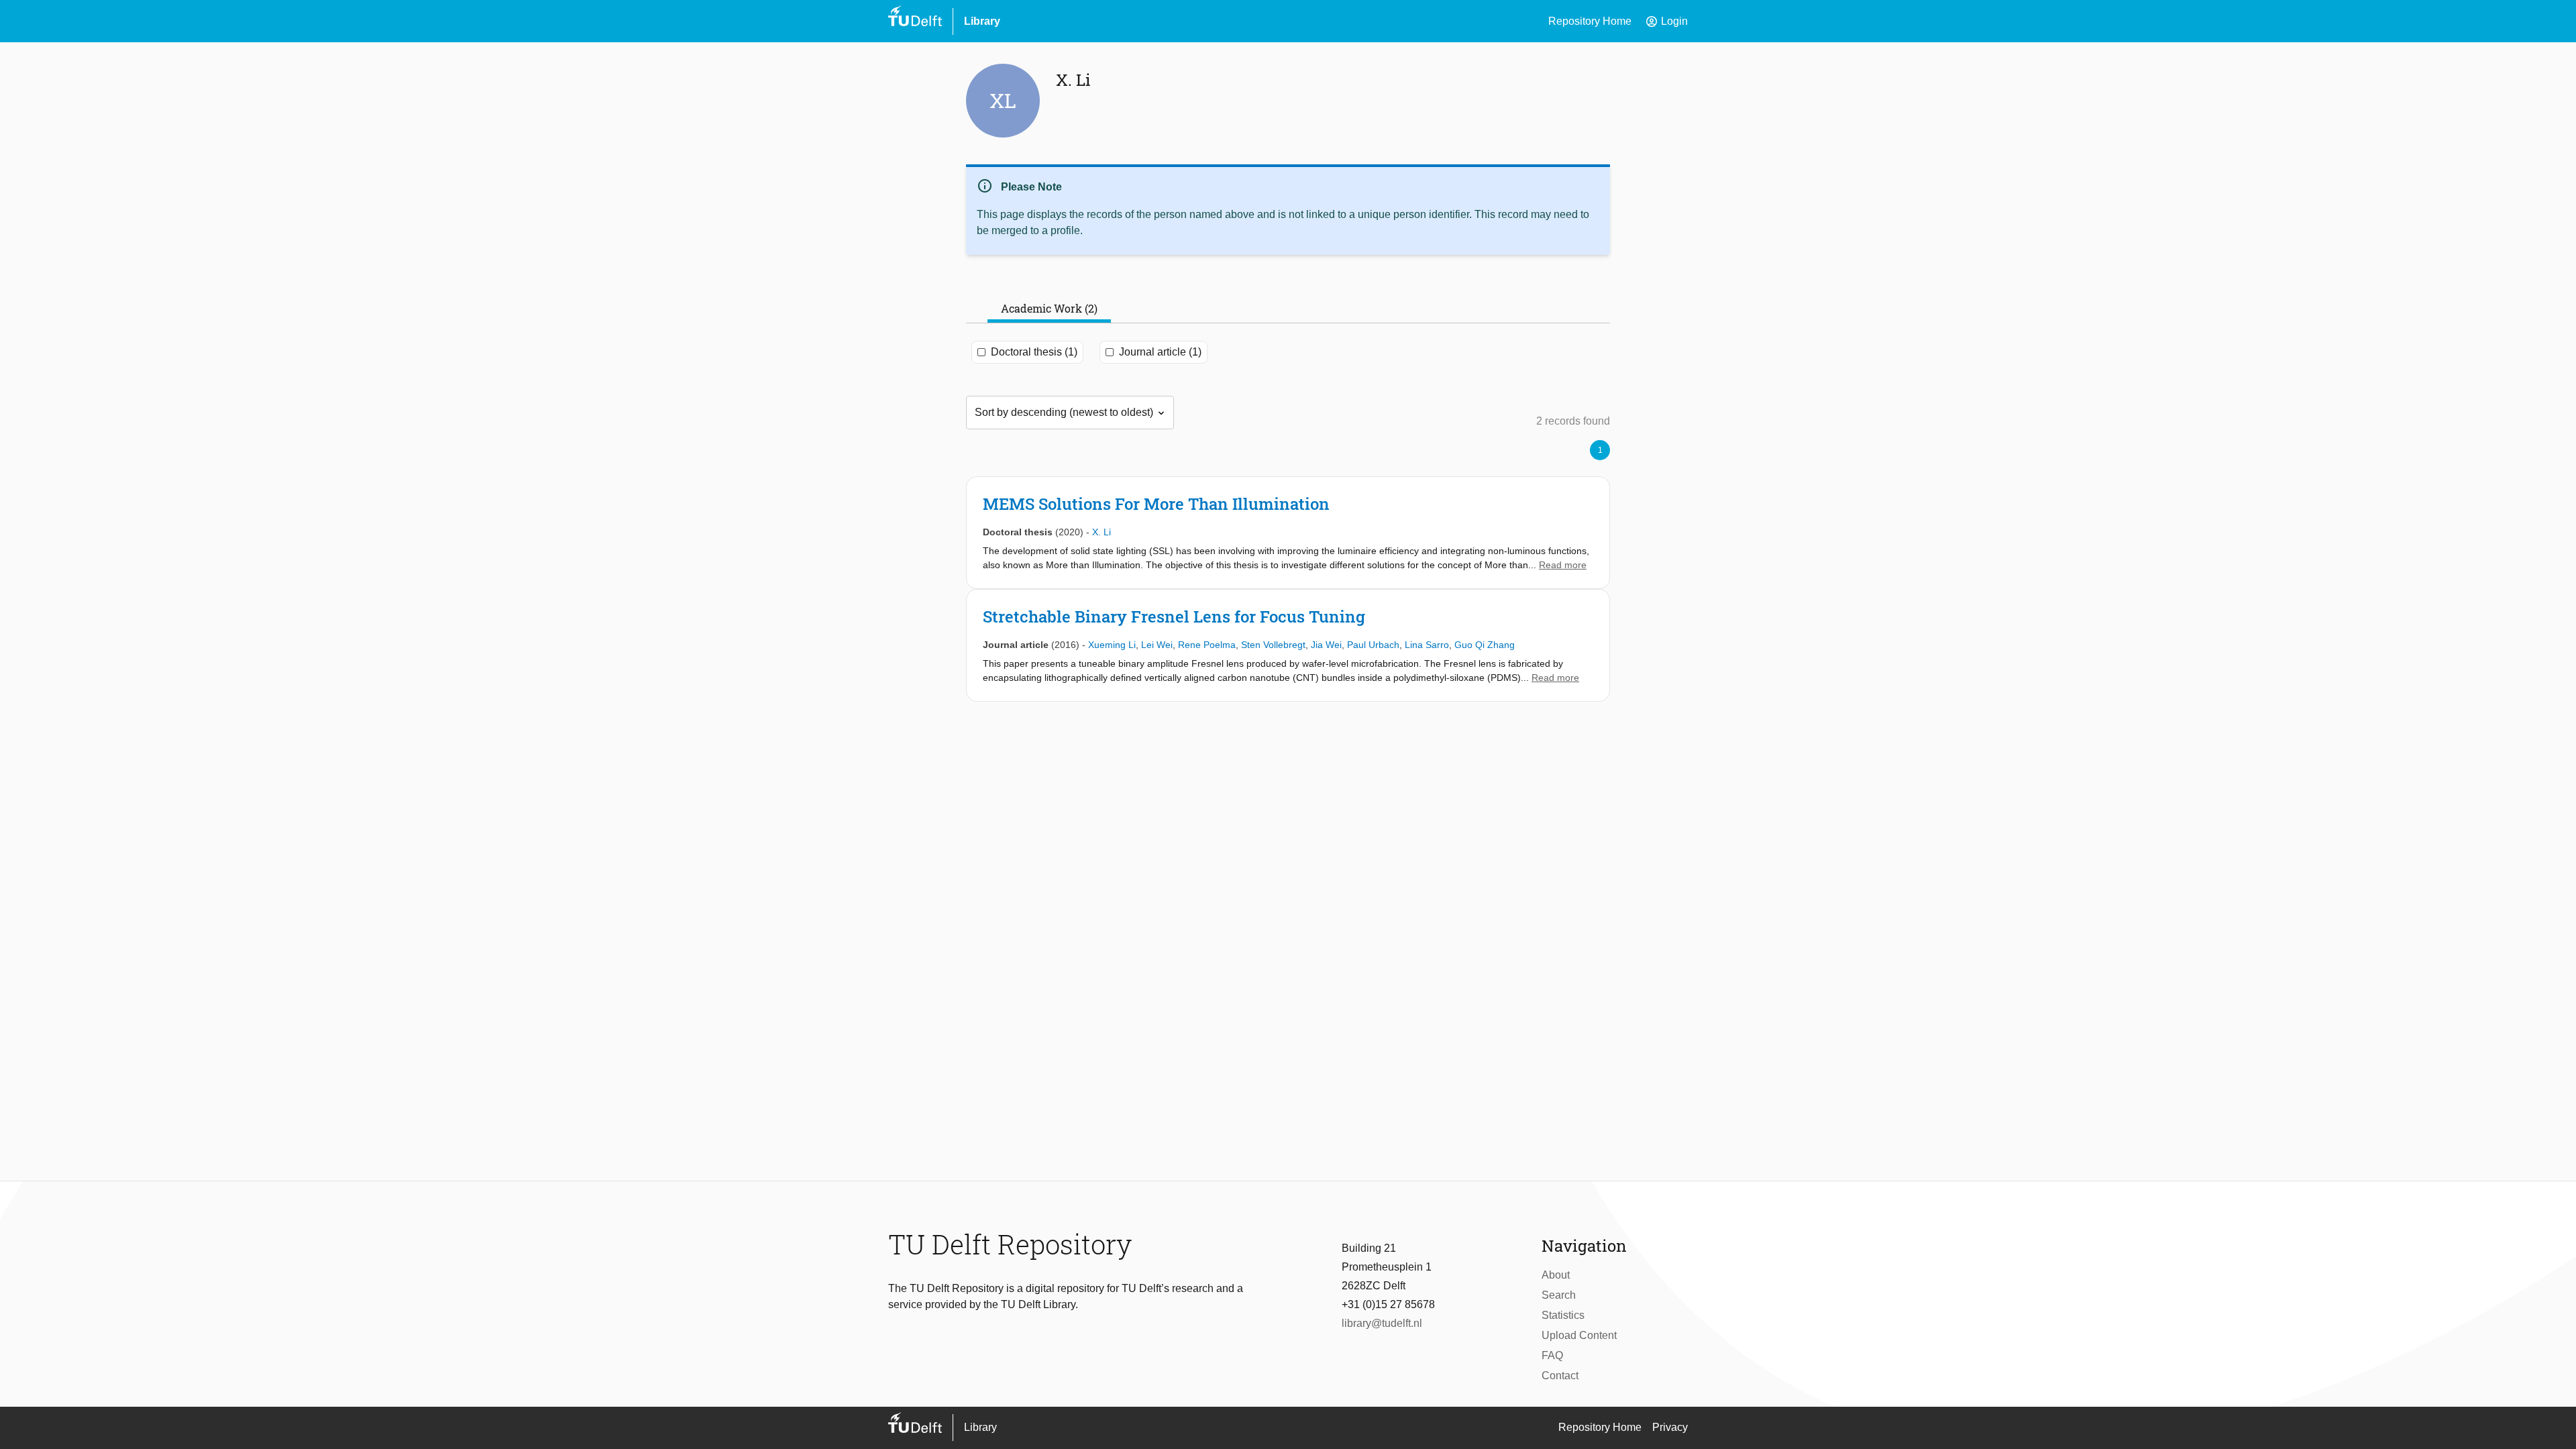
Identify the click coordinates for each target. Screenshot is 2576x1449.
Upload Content (1579, 1335)
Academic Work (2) (1049, 308)
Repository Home (1590, 21)
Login (1666, 21)
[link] (1288, 533)
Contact (1560, 1376)
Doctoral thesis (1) (1034, 352)
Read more (1563, 565)
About (1556, 1275)
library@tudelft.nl (1382, 1323)
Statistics (1563, 1315)
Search (1559, 1295)
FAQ (1552, 1355)
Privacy (1670, 1427)
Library (982, 21)
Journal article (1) (1160, 352)
